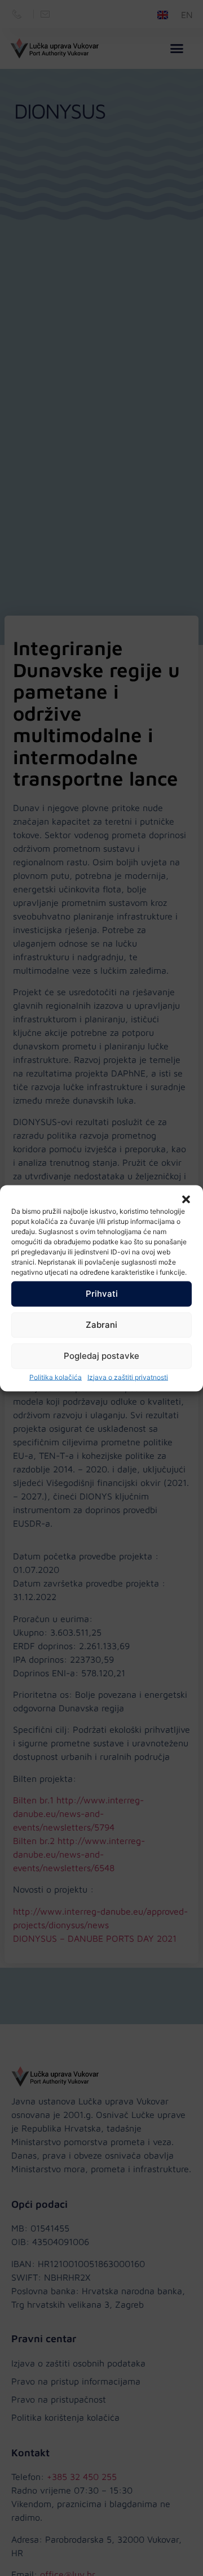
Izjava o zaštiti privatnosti (128, 1377)
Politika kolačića (56, 1377)
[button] (186, 1199)
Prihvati (102, 1294)
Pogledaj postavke (101, 1356)
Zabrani (101, 1325)
